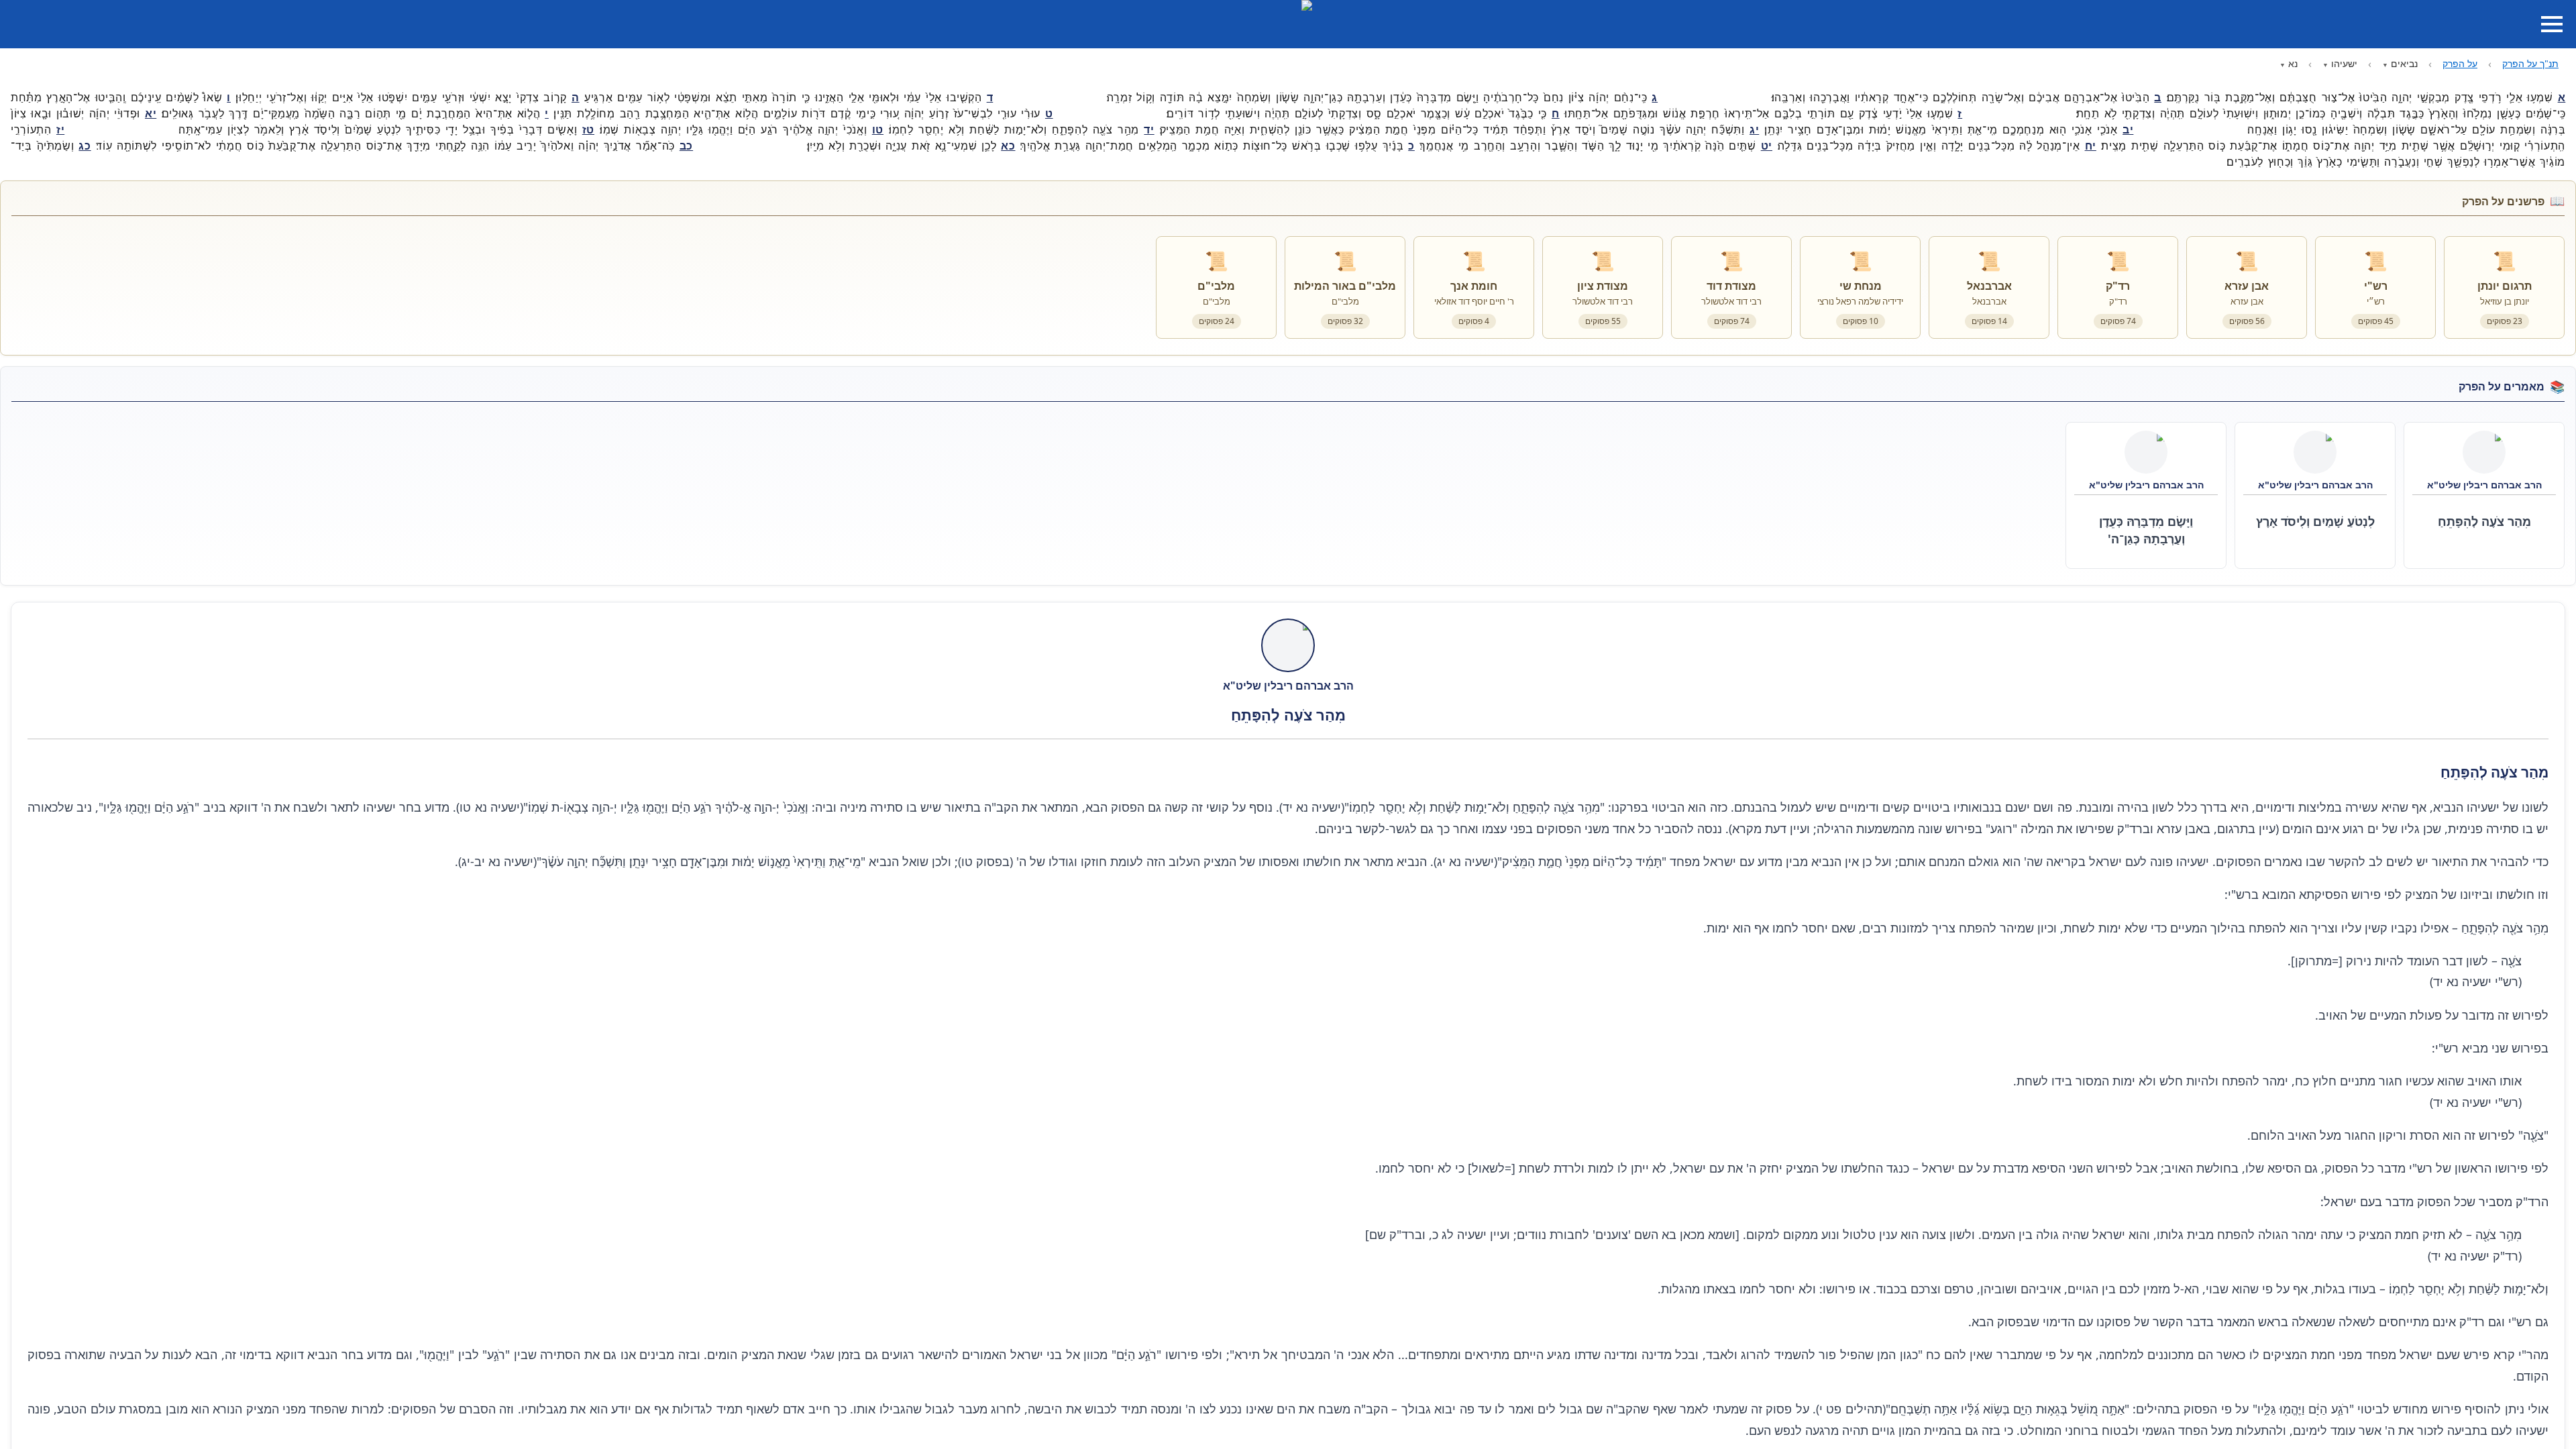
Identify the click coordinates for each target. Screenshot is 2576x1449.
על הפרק (2460, 63)
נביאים (2404, 63)
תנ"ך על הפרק (2530, 63)
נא (2293, 63)
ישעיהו (2344, 63)
